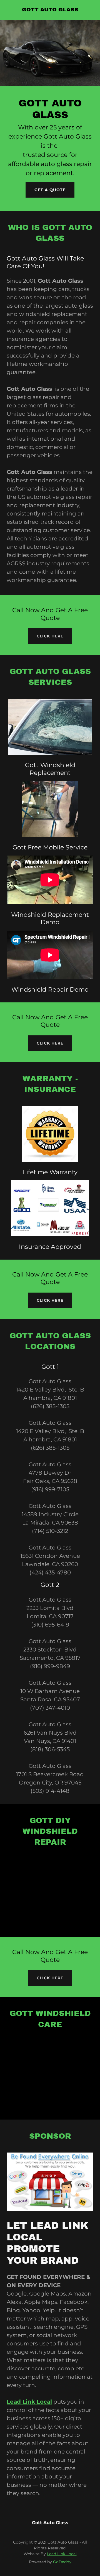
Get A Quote (50, 190)
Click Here (50, 636)
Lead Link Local (62, 2554)
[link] (50, 10)
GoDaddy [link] (62, 2562)
